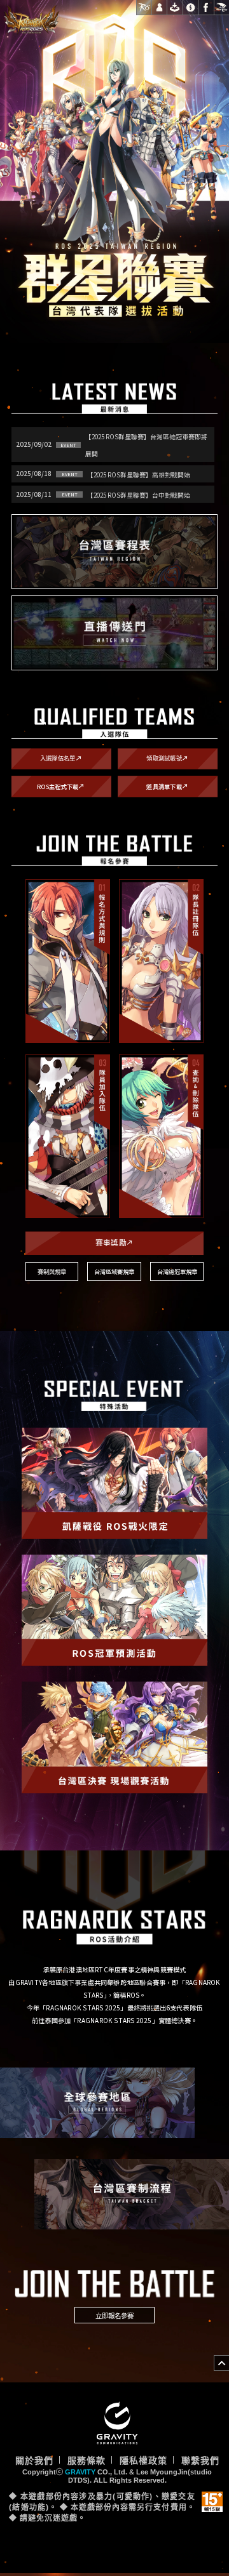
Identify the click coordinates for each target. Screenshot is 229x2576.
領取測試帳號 (168, 758)
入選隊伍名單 (62, 758)
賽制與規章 (52, 1272)
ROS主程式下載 (62, 786)
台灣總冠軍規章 (177, 1271)
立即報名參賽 (114, 2316)
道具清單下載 (168, 786)
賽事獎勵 (115, 1243)
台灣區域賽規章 (114, 1271)
